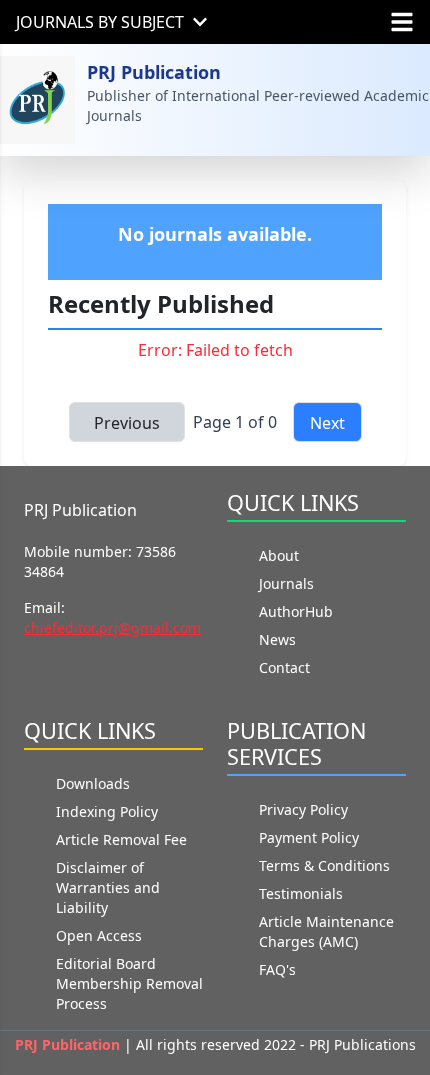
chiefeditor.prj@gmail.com (112, 627)
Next (327, 423)
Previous (127, 423)
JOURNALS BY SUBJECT (100, 22)
